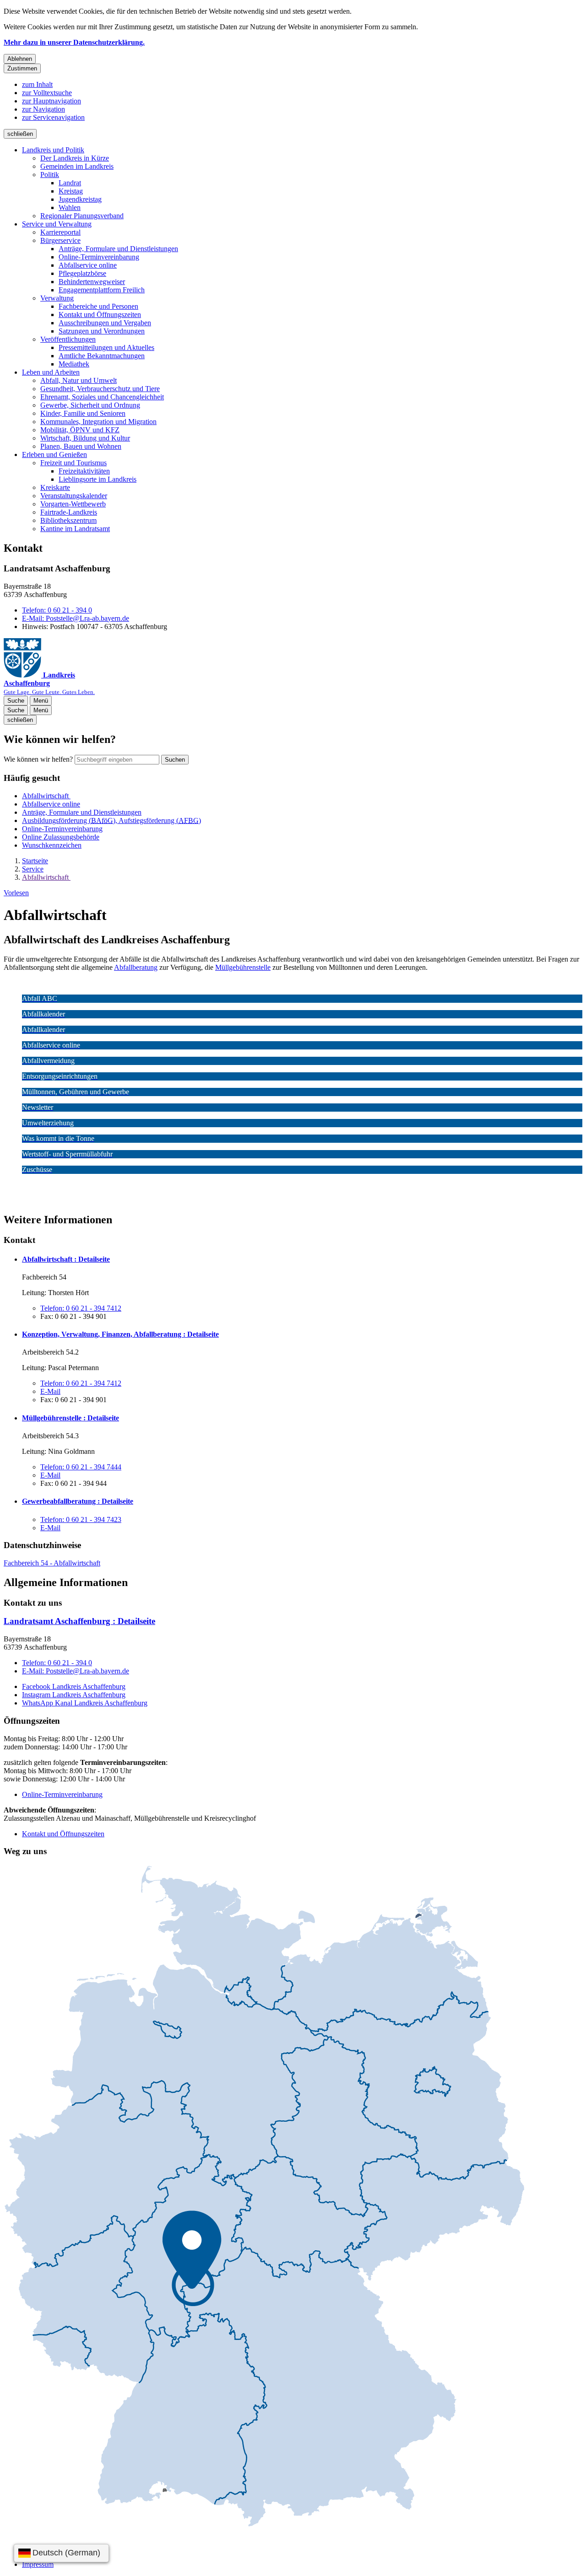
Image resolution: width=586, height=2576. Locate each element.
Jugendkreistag (80, 199)
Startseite (35, 861)
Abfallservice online (88, 265)
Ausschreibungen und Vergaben (105, 323)
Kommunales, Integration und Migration (98, 422)
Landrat (70, 183)
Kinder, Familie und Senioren (83, 413)
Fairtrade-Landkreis (69, 512)
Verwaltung (57, 298)
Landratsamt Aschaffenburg (79, 1621)
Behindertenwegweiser (92, 282)
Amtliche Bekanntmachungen (102, 356)
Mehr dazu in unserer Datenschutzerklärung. (74, 42)
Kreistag (71, 191)
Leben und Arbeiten (51, 372)
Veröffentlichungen (68, 339)
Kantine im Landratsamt (75, 529)
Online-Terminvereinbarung (99, 257)
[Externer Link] (264, 2197)
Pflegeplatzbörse (82, 273)
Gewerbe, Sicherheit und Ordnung (90, 405)
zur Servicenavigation (53, 117)
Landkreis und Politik (53, 150)
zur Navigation (43, 109)
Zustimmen (22, 68)
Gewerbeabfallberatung (78, 1501)
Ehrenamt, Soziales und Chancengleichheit (102, 397)
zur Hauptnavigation (52, 101)
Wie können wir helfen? (38, 759)
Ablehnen (20, 59)
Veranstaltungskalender (74, 496)
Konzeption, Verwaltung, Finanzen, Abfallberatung (120, 1334)
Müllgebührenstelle (243, 967)
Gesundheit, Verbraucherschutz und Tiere (100, 389)
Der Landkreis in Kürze (75, 158)
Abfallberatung (136, 967)
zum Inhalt (37, 84)
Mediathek (74, 364)
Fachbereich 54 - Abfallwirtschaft (52, 1563)
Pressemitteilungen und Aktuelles (106, 347)
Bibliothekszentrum (68, 520)
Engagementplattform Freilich (102, 290)
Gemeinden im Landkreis (77, 166)
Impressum (38, 2564)
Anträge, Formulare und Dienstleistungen (118, 249)
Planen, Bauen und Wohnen (81, 446)
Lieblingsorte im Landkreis (98, 479)
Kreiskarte (55, 487)
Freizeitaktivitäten (84, 471)
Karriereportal (60, 232)
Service (33, 869)
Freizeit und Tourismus (73, 463)
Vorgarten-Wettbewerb (73, 504)
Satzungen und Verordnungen (102, 331)
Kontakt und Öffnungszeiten (100, 315)
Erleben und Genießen (54, 454)
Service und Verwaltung (57, 224)
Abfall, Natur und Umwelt (79, 380)
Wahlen (70, 207)
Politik (50, 175)
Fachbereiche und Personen (98, 306)
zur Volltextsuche (47, 93)
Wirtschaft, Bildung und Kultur (85, 438)
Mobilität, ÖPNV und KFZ (80, 430)
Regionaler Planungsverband (82, 216)
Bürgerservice (60, 240)
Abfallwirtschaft (46, 877)
